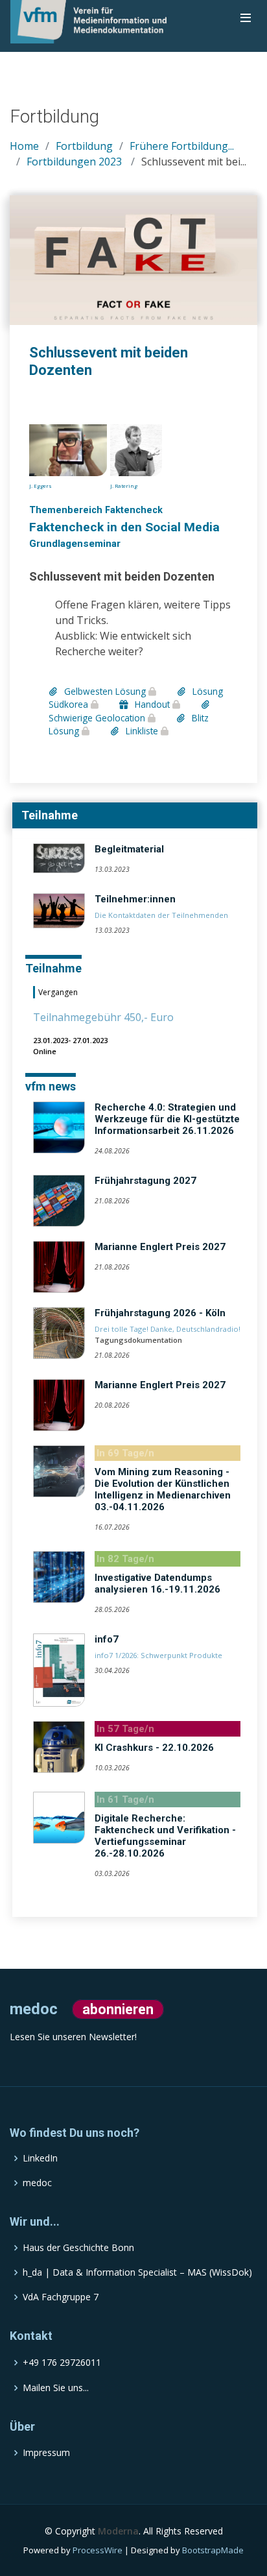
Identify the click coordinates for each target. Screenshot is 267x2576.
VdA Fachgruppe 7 (61, 2297)
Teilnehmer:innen (135, 899)
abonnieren (118, 2009)
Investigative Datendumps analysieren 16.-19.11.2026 (157, 1583)
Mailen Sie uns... (56, 2388)
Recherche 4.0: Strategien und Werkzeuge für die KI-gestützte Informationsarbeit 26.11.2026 (167, 1119)
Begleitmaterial (129, 849)
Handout (152, 704)
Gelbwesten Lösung (105, 691)
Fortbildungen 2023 (74, 162)
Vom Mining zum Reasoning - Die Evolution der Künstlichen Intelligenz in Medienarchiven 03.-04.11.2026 (163, 1489)
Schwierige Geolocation (98, 717)
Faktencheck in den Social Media (124, 527)
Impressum (46, 2453)
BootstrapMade (213, 2550)
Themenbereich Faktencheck (96, 510)
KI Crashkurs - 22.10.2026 (154, 1748)
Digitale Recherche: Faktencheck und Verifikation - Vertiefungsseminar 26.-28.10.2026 (165, 1836)
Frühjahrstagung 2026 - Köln (160, 1313)
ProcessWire (98, 2550)
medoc (37, 2183)
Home (24, 146)
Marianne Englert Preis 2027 (160, 1247)
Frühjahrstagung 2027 (145, 1181)
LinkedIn (40, 2158)
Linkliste (142, 731)
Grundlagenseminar (75, 544)
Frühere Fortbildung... (182, 146)
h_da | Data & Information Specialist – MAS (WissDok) (137, 2272)
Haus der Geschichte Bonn (78, 2248)
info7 (107, 1639)
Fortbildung (84, 146)
